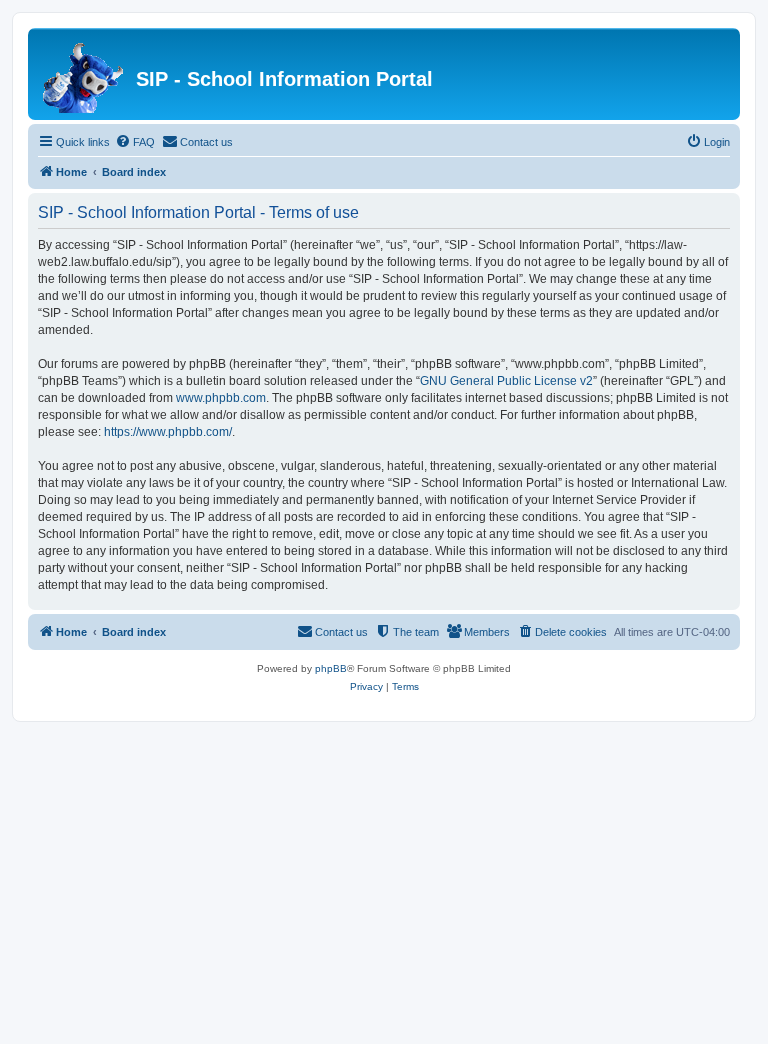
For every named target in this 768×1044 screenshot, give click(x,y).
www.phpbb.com (221, 398)
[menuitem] (135, 142)
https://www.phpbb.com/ (168, 432)
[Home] (84, 74)
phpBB (331, 668)
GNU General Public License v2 (506, 381)
